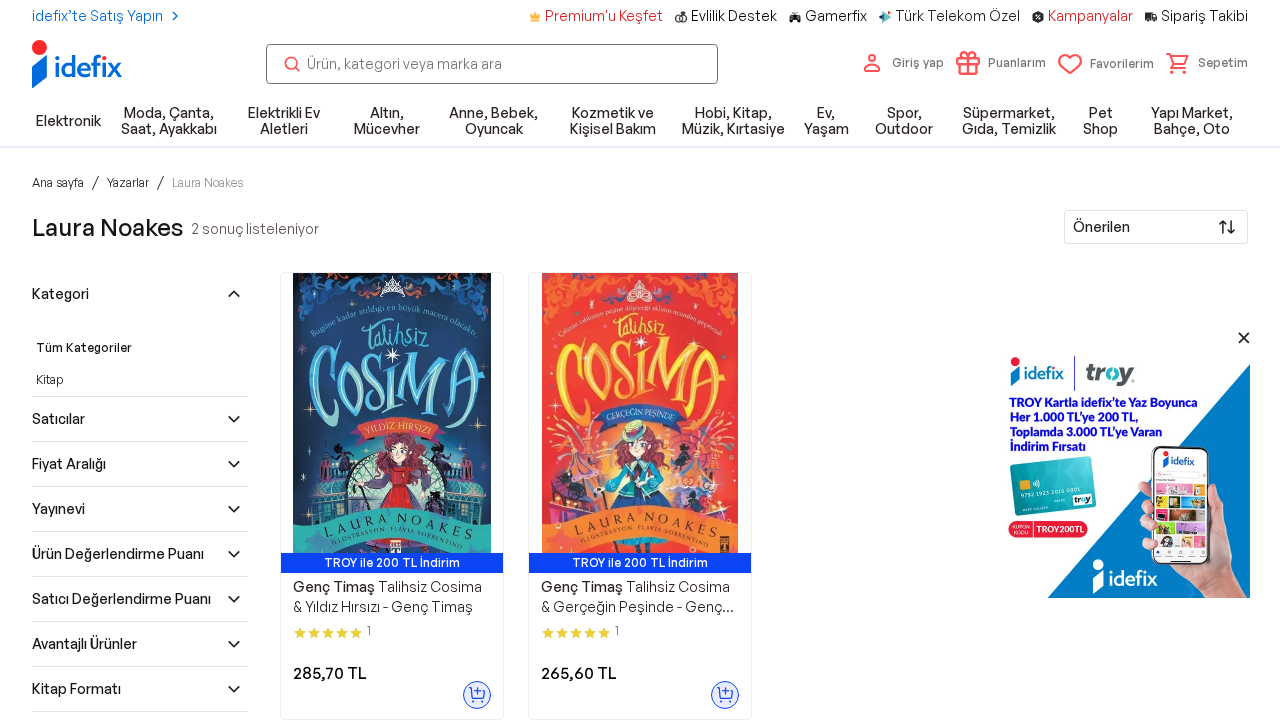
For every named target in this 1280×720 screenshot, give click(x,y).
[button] (1207, 63)
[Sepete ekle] (477, 695)
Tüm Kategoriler (84, 347)
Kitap (49, 379)
